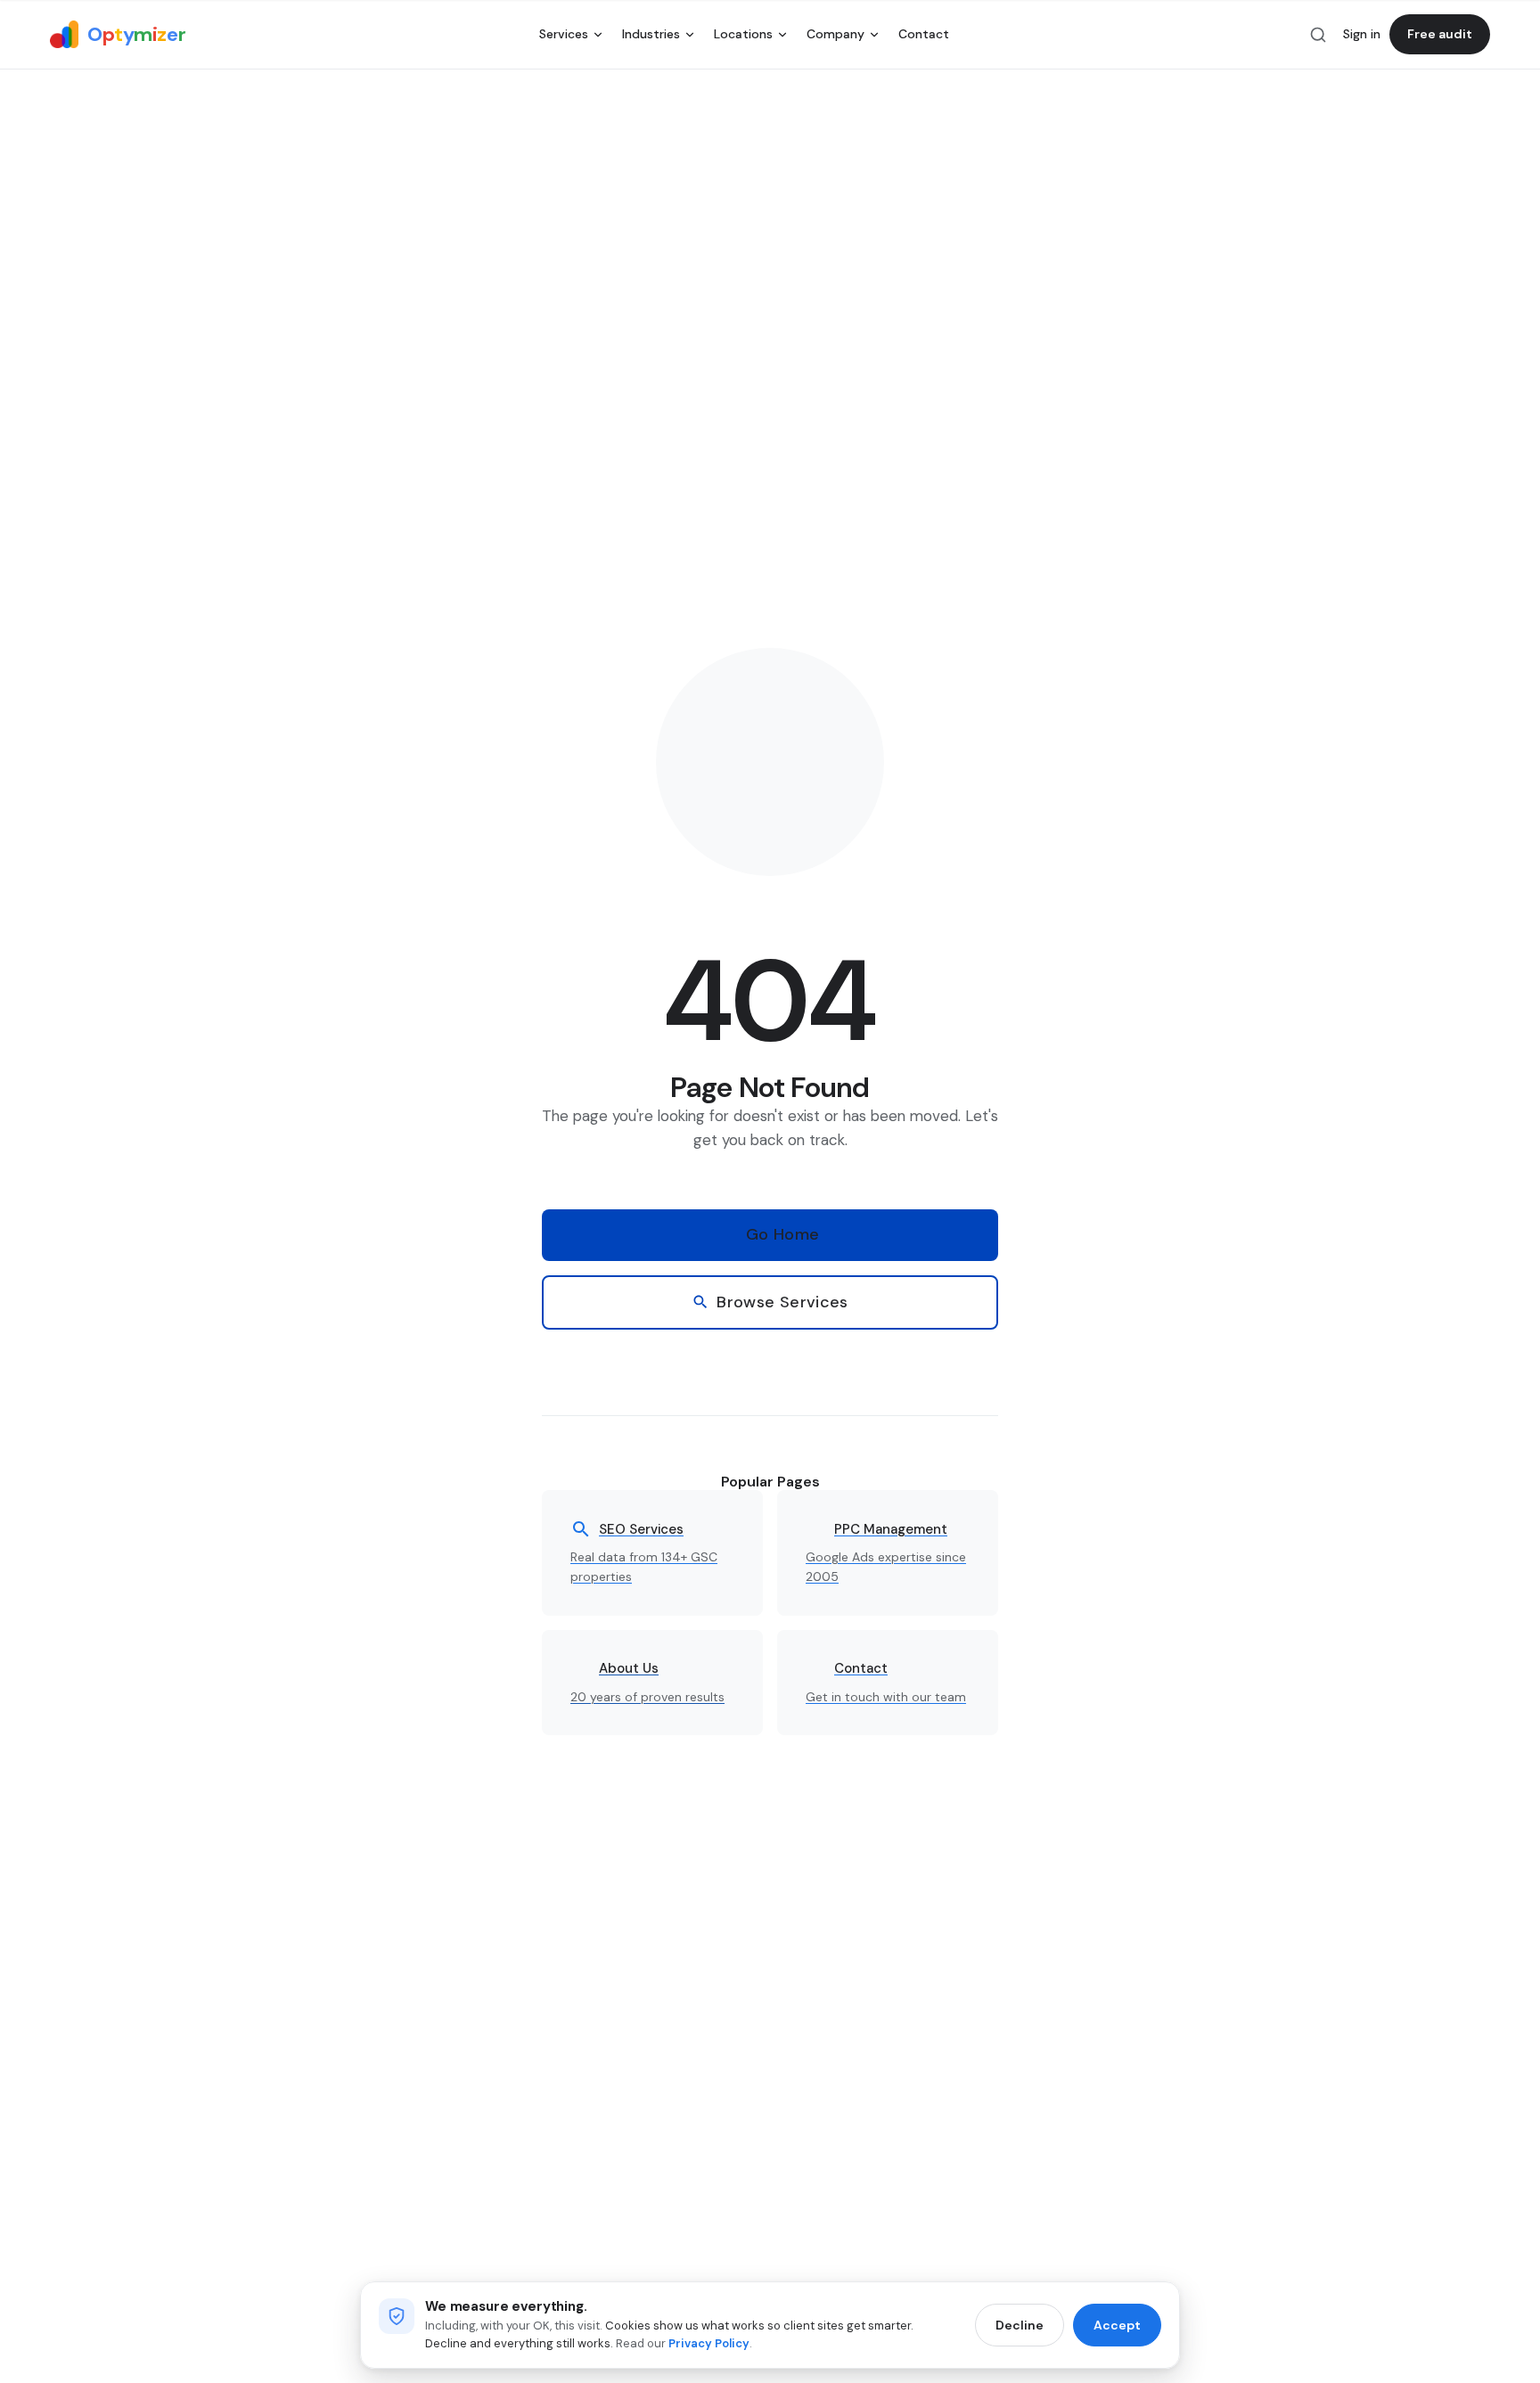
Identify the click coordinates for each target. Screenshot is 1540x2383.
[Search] (1318, 35)
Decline (1020, 2325)
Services (564, 34)
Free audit (1440, 34)
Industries (651, 34)
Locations (743, 34)
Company (836, 34)
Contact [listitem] (924, 34)
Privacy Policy (709, 2343)
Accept (1117, 2325)
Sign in (1362, 34)
